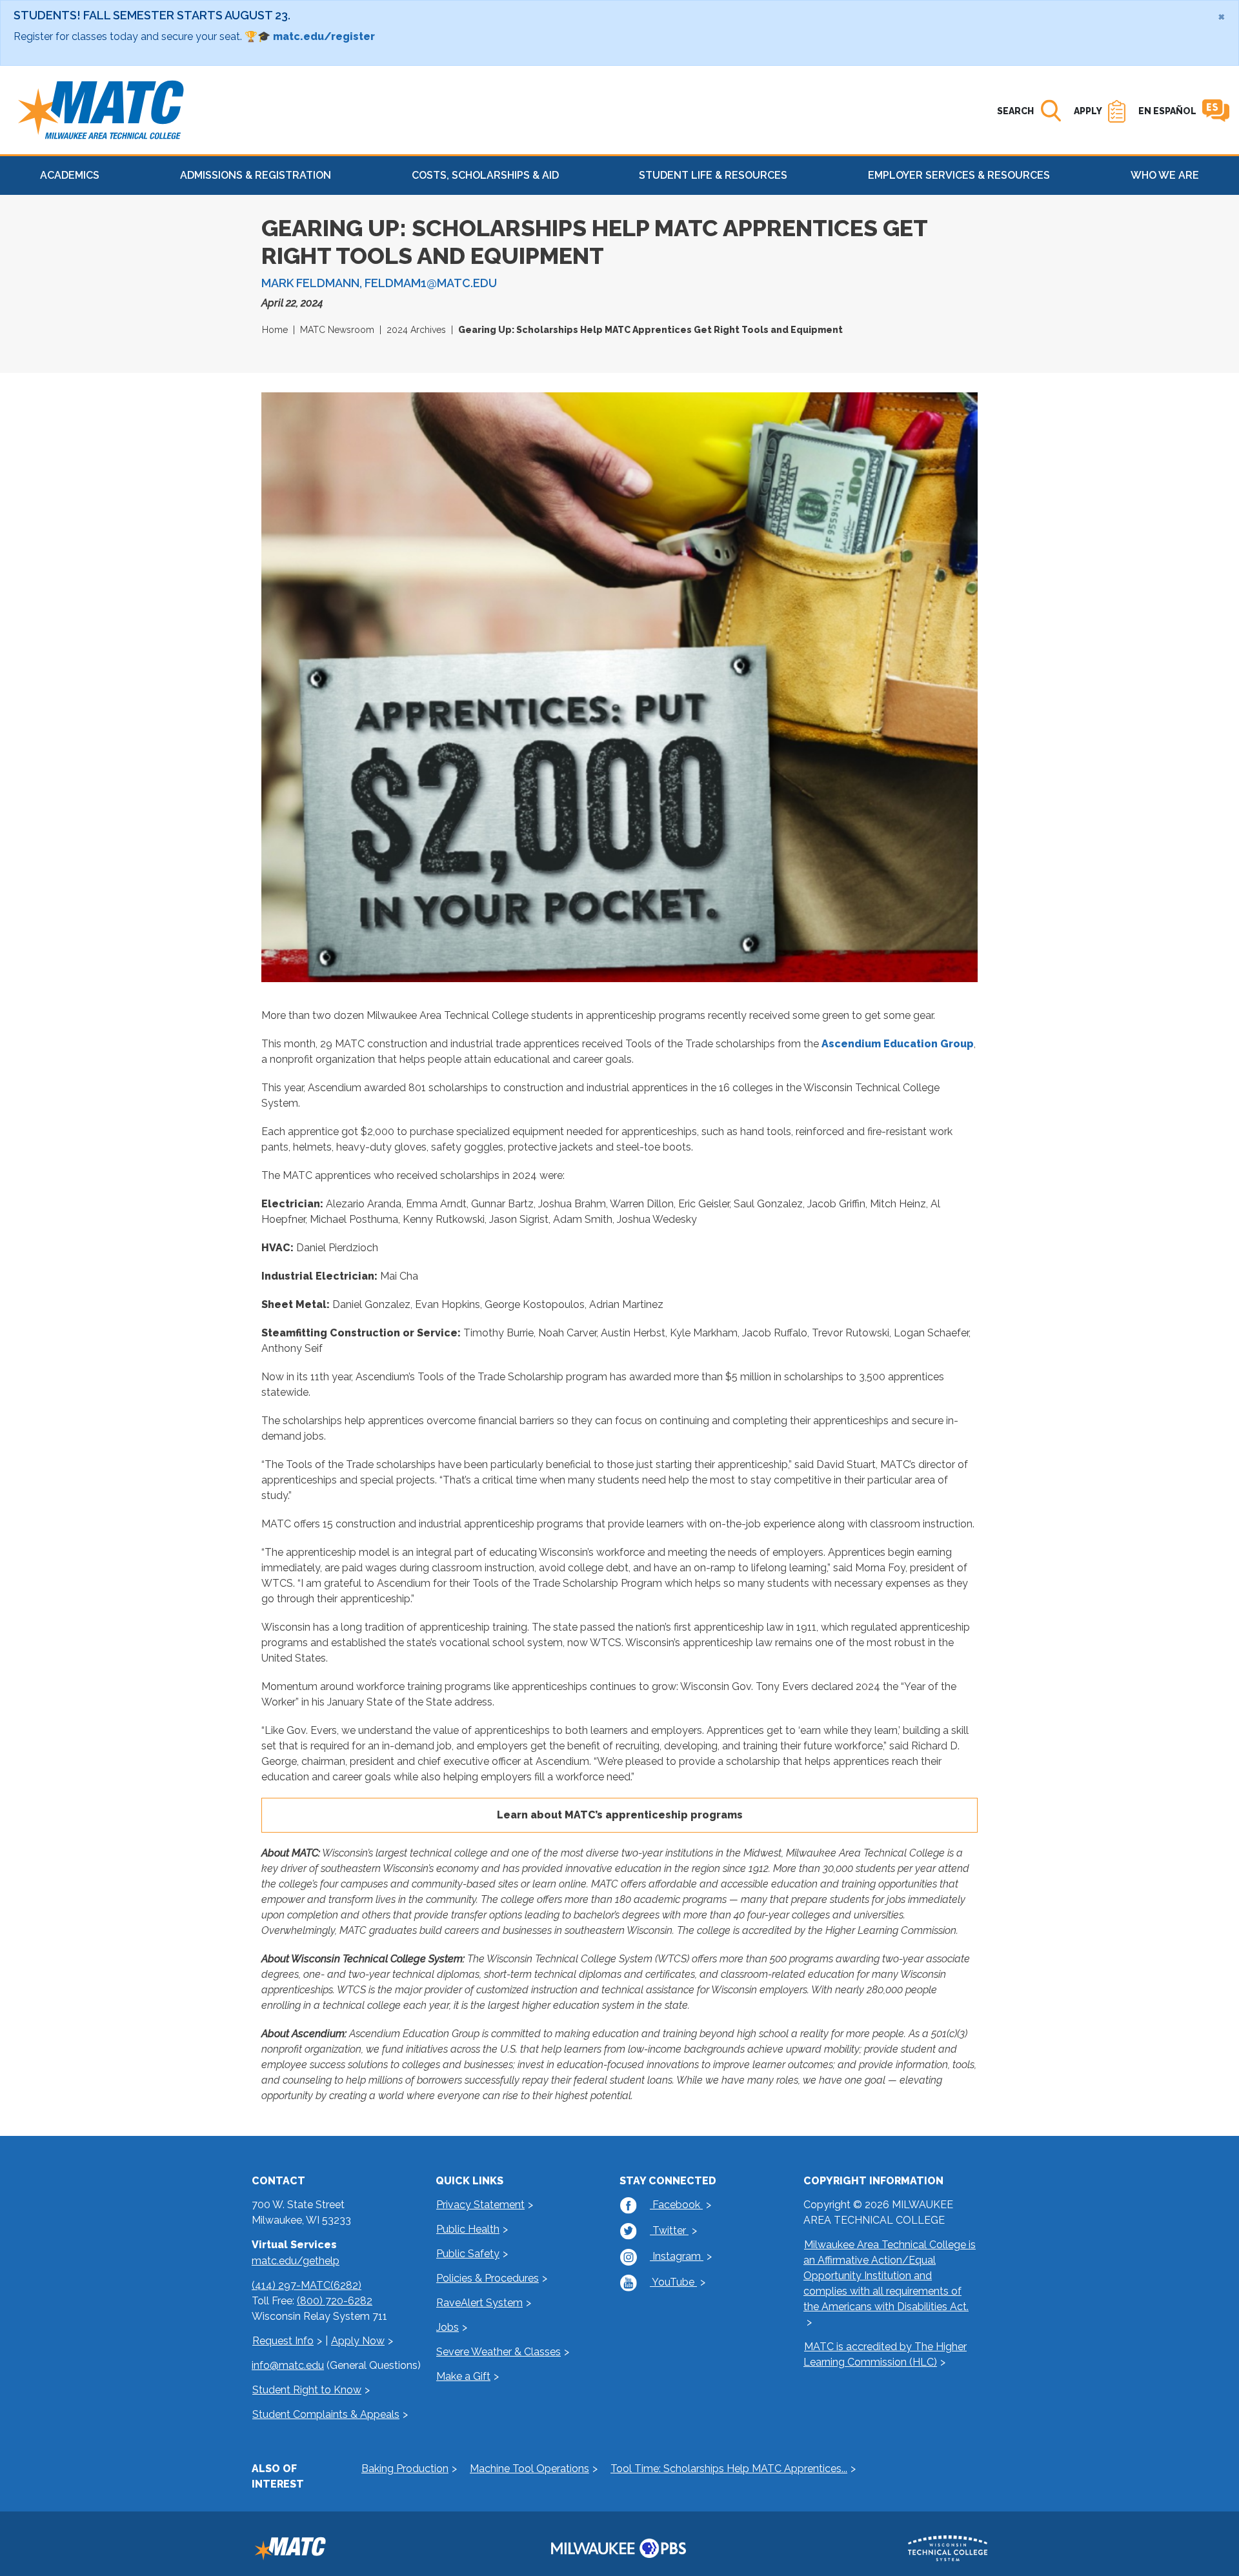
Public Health (468, 2229)
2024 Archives (416, 330)
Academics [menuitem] (70, 175)
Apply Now (358, 2341)
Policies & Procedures (488, 2278)
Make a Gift (463, 2376)
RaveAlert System (479, 2303)
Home (275, 330)
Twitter (669, 2230)
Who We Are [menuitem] (1165, 175)
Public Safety (468, 2254)
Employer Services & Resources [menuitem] (959, 175)
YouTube (673, 2282)
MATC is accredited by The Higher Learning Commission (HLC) (885, 2354)
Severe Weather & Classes (499, 2352)
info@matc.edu (288, 2365)
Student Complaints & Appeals (326, 2414)
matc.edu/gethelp (296, 2261)
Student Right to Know (307, 2390)
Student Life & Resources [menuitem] (713, 175)
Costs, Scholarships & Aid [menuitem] (485, 175)
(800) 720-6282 (335, 2301)
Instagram (677, 2256)
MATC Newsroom (337, 330)
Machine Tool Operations (529, 2469)
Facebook (676, 2205)
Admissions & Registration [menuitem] (256, 175)
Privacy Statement (480, 2205)
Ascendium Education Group (898, 1044)
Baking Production (405, 2469)
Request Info (283, 2341)
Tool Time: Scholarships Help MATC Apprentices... (729, 2469)
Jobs (448, 2327)
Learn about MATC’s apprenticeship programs (620, 1815)
